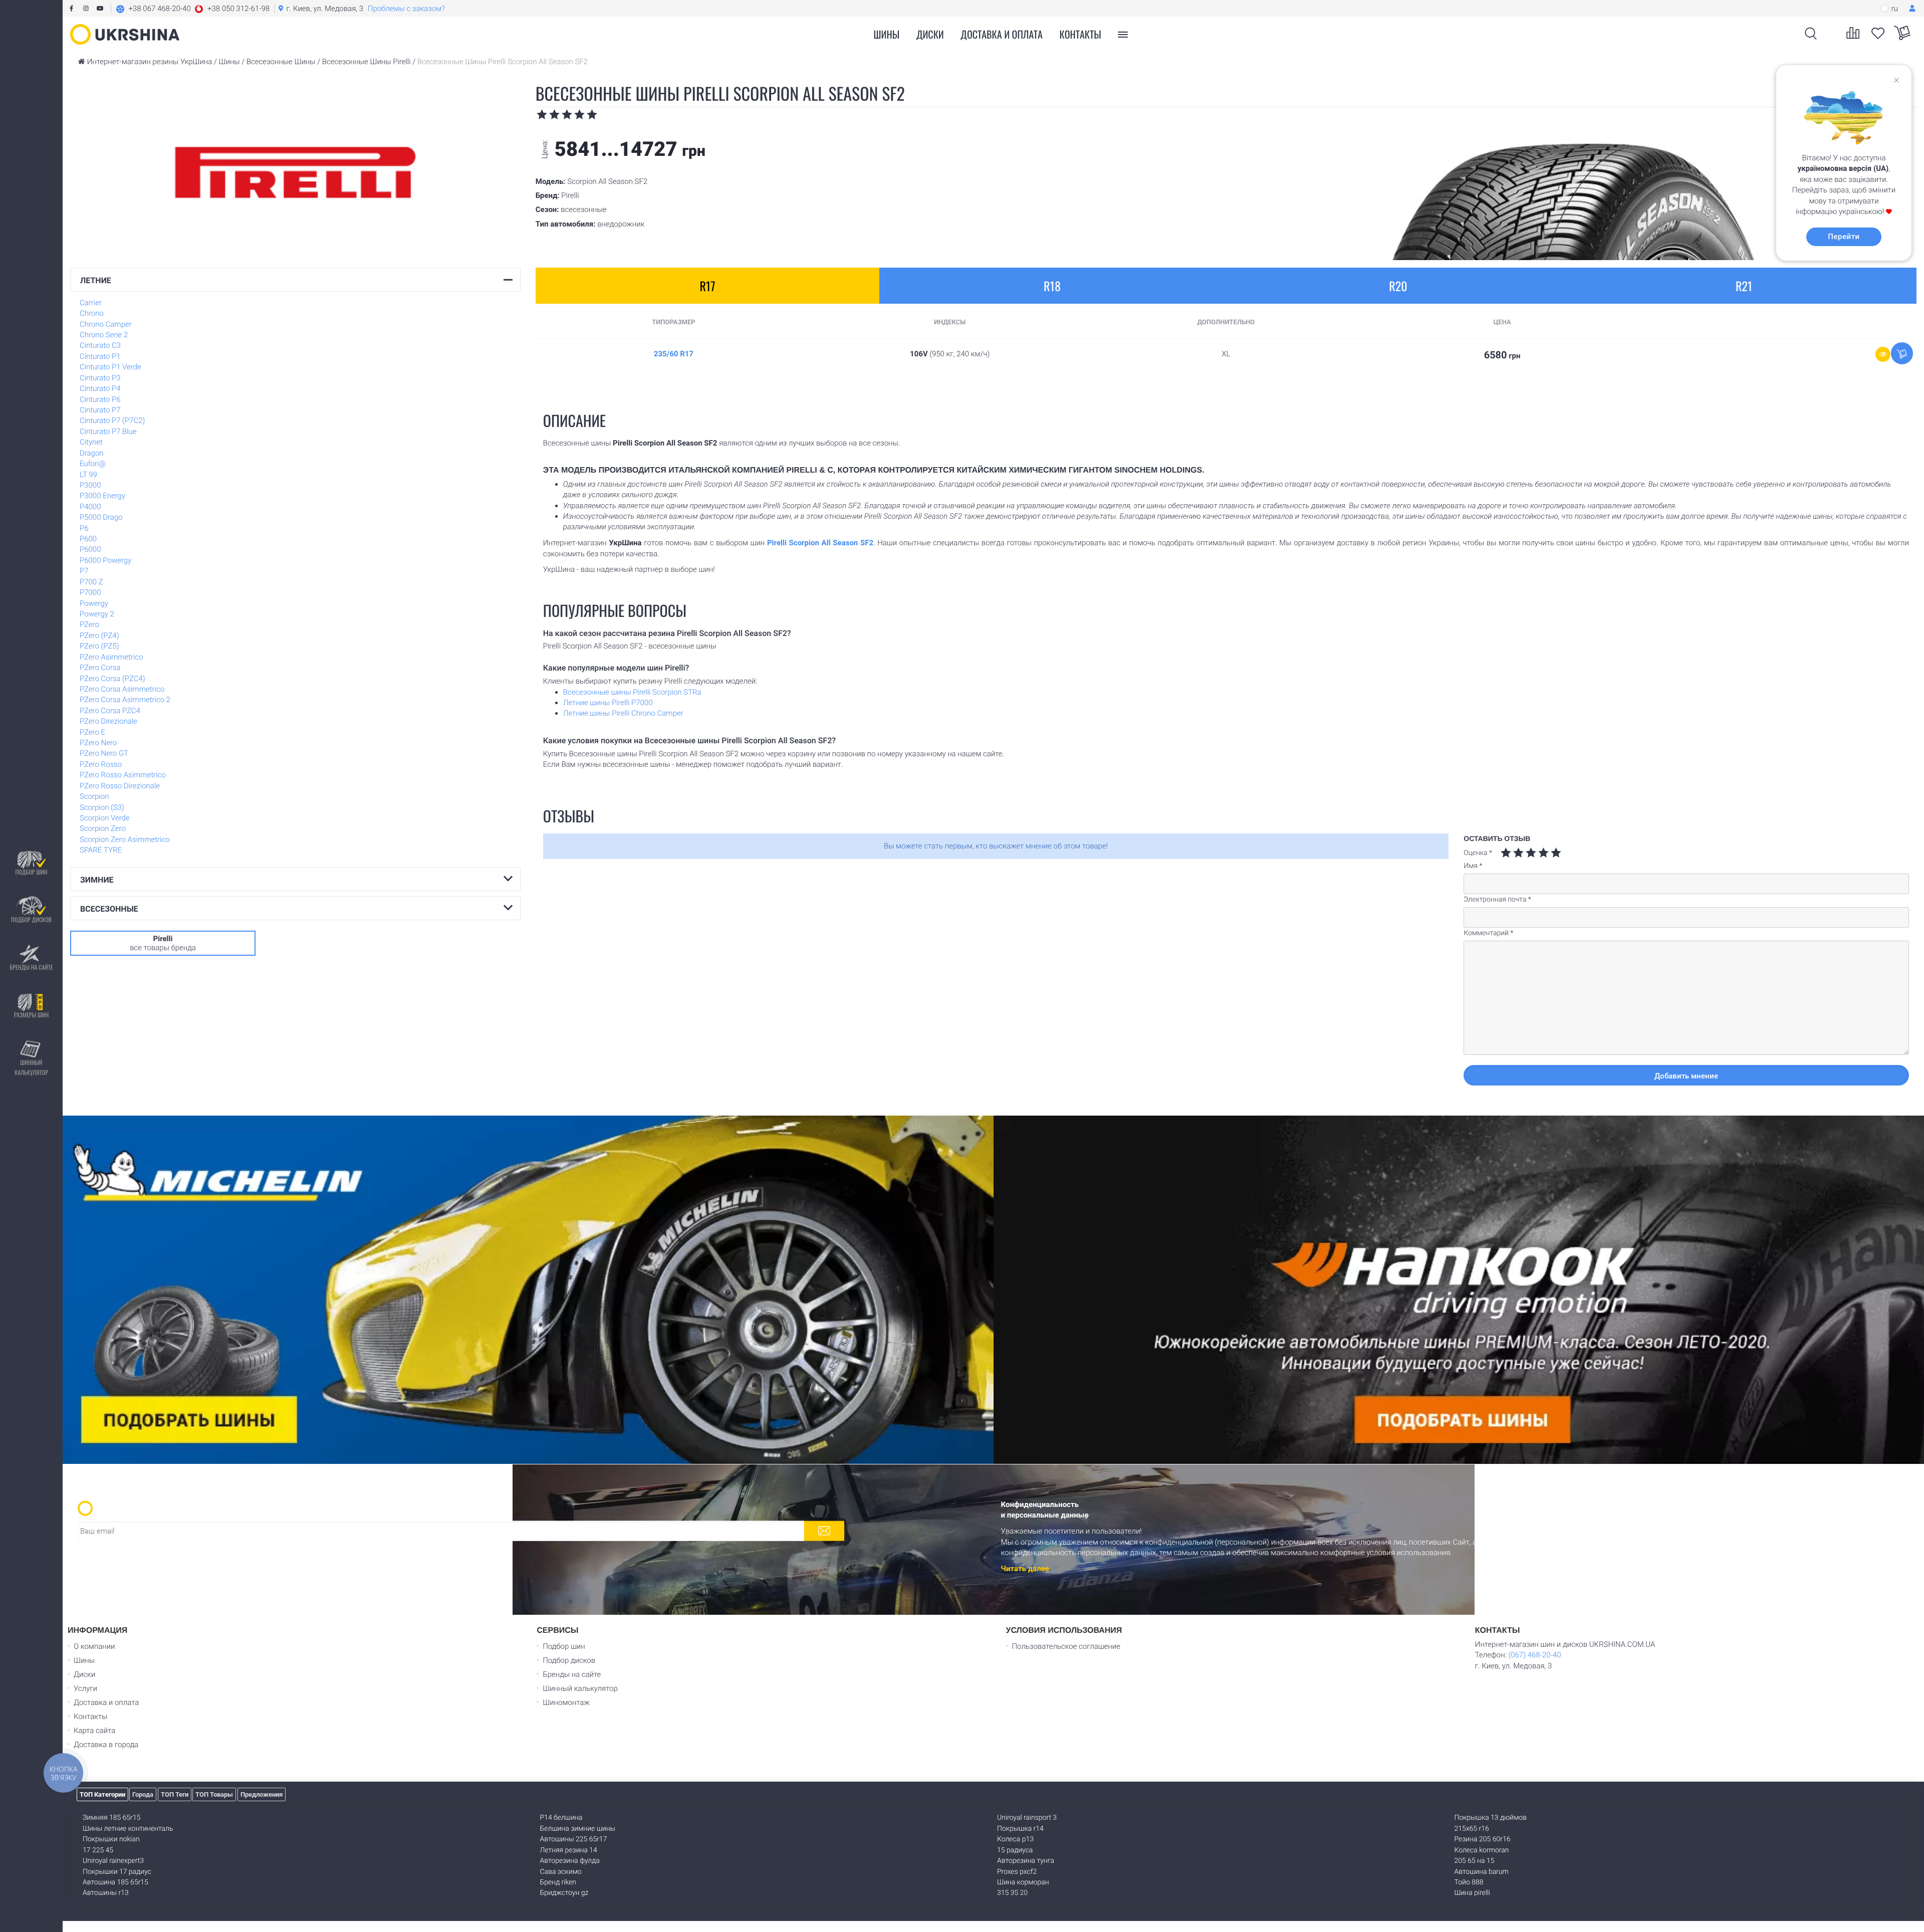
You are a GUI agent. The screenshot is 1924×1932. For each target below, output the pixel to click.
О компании (94, 1646)
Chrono (92, 313)
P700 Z (91, 582)
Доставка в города (106, 1745)
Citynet (91, 442)
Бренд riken (558, 1882)
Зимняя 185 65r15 (111, 1818)
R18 (1052, 286)
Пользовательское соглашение (1066, 1646)
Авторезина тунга (1026, 1861)
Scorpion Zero (103, 828)
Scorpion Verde (105, 818)
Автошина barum (1482, 1872)
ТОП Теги (175, 1794)
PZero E (92, 732)
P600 (88, 539)
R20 (1398, 286)
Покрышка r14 (1020, 1829)
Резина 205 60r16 (1483, 1839)
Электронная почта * (1497, 900)
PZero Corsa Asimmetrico (122, 689)
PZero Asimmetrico (111, 657)
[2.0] (1512, 853)
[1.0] (1506, 853)
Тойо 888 (1469, 1882)
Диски (930, 34)
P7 (84, 571)
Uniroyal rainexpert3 (113, 1861)
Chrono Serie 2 (104, 335)
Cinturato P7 (100, 410)
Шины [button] (887, 34)
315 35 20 (1012, 1893)
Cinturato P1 (100, 356)
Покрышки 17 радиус (117, 1872)
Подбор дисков (31, 919)
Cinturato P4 (100, 388)
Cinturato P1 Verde (110, 367)
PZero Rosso (101, 764)
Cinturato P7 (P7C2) (112, 420)
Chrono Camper (106, 324)
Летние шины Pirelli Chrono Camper (623, 713)
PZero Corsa (100, 668)
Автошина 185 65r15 (115, 1882)
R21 (1744, 286)
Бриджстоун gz (564, 1893)
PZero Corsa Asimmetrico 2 (125, 700)
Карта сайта (94, 1731)
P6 (84, 528)
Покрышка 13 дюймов (1491, 1818)
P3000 (90, 485)
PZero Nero (98, 743)
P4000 (90, 507)
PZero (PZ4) (99, 635)
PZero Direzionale (108, 721)
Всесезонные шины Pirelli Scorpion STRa (632, 692)
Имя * (1473, 866)
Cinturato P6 (100, 399)
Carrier (91, 303)
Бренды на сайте (31, 967)
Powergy (94, 603)
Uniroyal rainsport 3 (1027, 1818)
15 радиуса (1015, 1850)
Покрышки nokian (111, 1839)
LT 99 (88, 475)
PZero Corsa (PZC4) (112, 679)
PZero (89, 624)
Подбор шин (31, 872)
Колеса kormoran (1482, 1850)
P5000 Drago (101, 517)
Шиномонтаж (566, 1702)
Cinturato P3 (100, 378)
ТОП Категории (102, 1794)
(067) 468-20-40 (1534, 1655)
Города (143, 1794)
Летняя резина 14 (569, 1850)
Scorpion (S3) (102, 807)
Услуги (85, 1688)
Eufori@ (93, 464)
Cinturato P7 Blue (108, 432)
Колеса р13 (1015, 1839)
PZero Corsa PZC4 (110, 711)
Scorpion (94, 796)
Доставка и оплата (1002, 34)
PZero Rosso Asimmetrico (123, 775)
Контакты (1080, 34)
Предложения (262, 1794)
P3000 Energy (102, 496)
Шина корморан (1023, 1882)
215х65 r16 (1472, 1829)
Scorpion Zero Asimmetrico (125, 839)
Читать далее (1025, 1569)
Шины (84, 1660)
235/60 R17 (674, 354)
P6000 (90, 549)
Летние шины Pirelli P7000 (608, 703)
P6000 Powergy (105, 560)
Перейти (1844, 237)
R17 (707, 286)
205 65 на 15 (1475, 1861)
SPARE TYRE (101, 850)
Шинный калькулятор (31, 1067)
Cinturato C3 (100, 345)
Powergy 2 (97, 614)
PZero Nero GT (104, 753)
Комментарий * (1488, 933)
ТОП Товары (214, 1794)
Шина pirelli (1473, 1893)
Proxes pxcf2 (1017, 1872)
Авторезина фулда (570, 1861)
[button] (193, 9)
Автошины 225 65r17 (574, 1839)
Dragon (92, 453)
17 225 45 (98, 1850)
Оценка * (1478, 853)
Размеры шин (32, 1015)
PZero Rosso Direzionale (120, 786)
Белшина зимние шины (578, 1829)
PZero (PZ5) (99, 646)
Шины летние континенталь (128, 1829)
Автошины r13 (106, 1893)
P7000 (90, 592)
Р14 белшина (561, 1818)
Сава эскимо (561, 1872)
